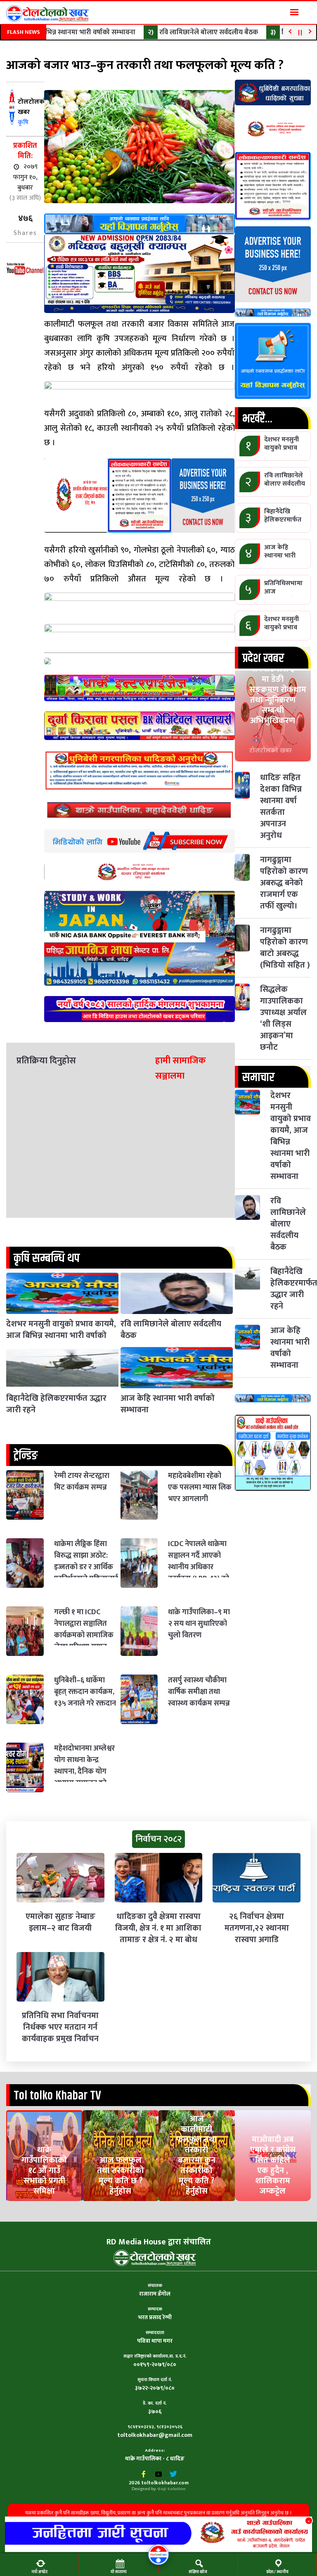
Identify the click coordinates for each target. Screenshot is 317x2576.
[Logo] (47, 13)
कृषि (23, 122)
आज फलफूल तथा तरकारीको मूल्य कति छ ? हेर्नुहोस (121, 2176)
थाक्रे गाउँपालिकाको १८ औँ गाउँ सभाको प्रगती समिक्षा (44, 2170)
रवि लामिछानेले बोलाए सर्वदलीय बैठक (186, 32)
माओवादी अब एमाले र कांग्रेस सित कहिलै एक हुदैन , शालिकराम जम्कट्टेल (273, 2165)
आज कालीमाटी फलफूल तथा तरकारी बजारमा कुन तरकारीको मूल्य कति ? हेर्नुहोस (196, 2155)
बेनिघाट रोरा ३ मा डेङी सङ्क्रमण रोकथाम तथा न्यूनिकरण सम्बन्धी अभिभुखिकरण (278, 695)
